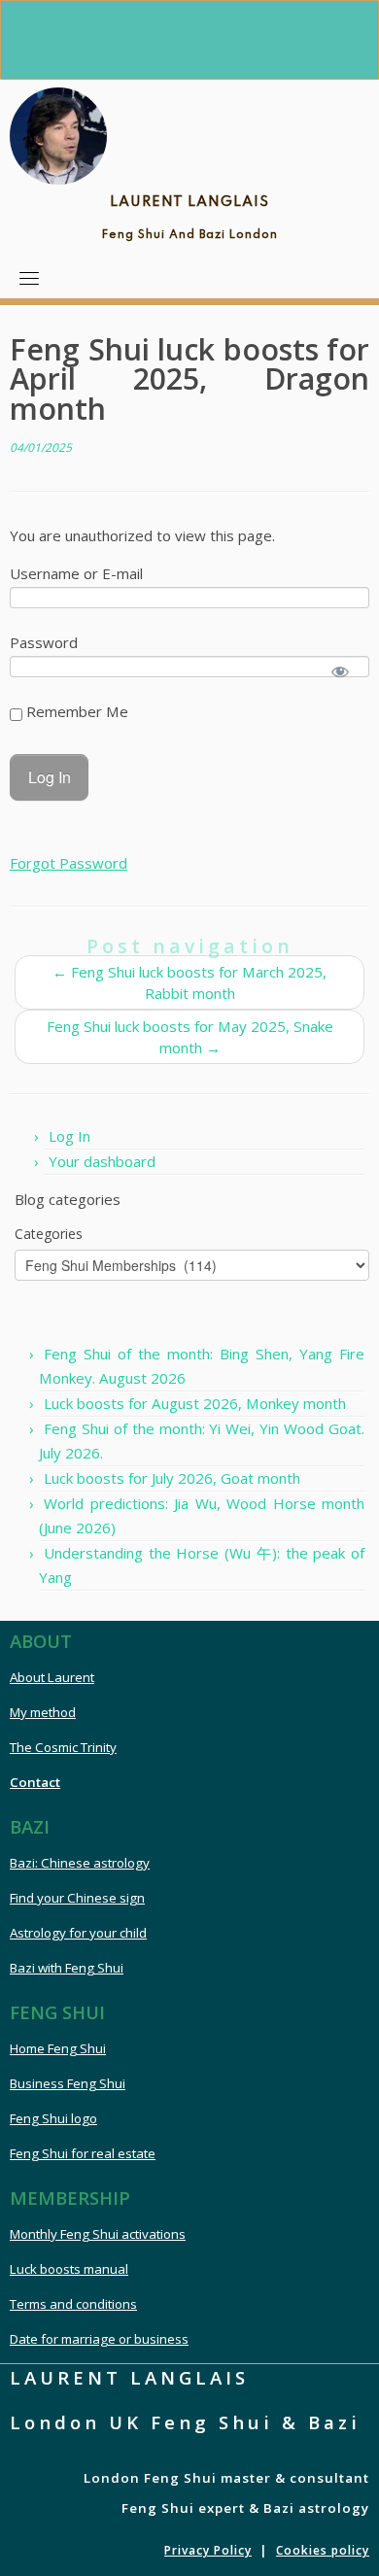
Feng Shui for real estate (83, 2153)
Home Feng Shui (58, 2048)
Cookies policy (323, 2550)
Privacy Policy (208, 2550)
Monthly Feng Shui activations (98, 2234)
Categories (49, 1234)
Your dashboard (102, 1161)
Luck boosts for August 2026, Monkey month (195, 1403)
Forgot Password (69, 863)
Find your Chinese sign (77, 1898)
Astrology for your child (78, 1933)
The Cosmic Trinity (63, 1747)
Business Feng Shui (68, 2083)
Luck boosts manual (69, 2269)
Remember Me (75, 711)
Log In (69, 1136)
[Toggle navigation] (29, 278)
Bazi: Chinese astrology (80, 1863)
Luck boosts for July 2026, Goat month (172, 1478)
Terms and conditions (73, 2304)
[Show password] (341, 672)
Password (44, 642)
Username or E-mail (76, 573)
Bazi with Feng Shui (67, 1968)
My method (43, 1712)
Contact (35, 1782)
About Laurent (52, 1677)
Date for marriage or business (99, 2339)
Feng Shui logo (53, 2118)
